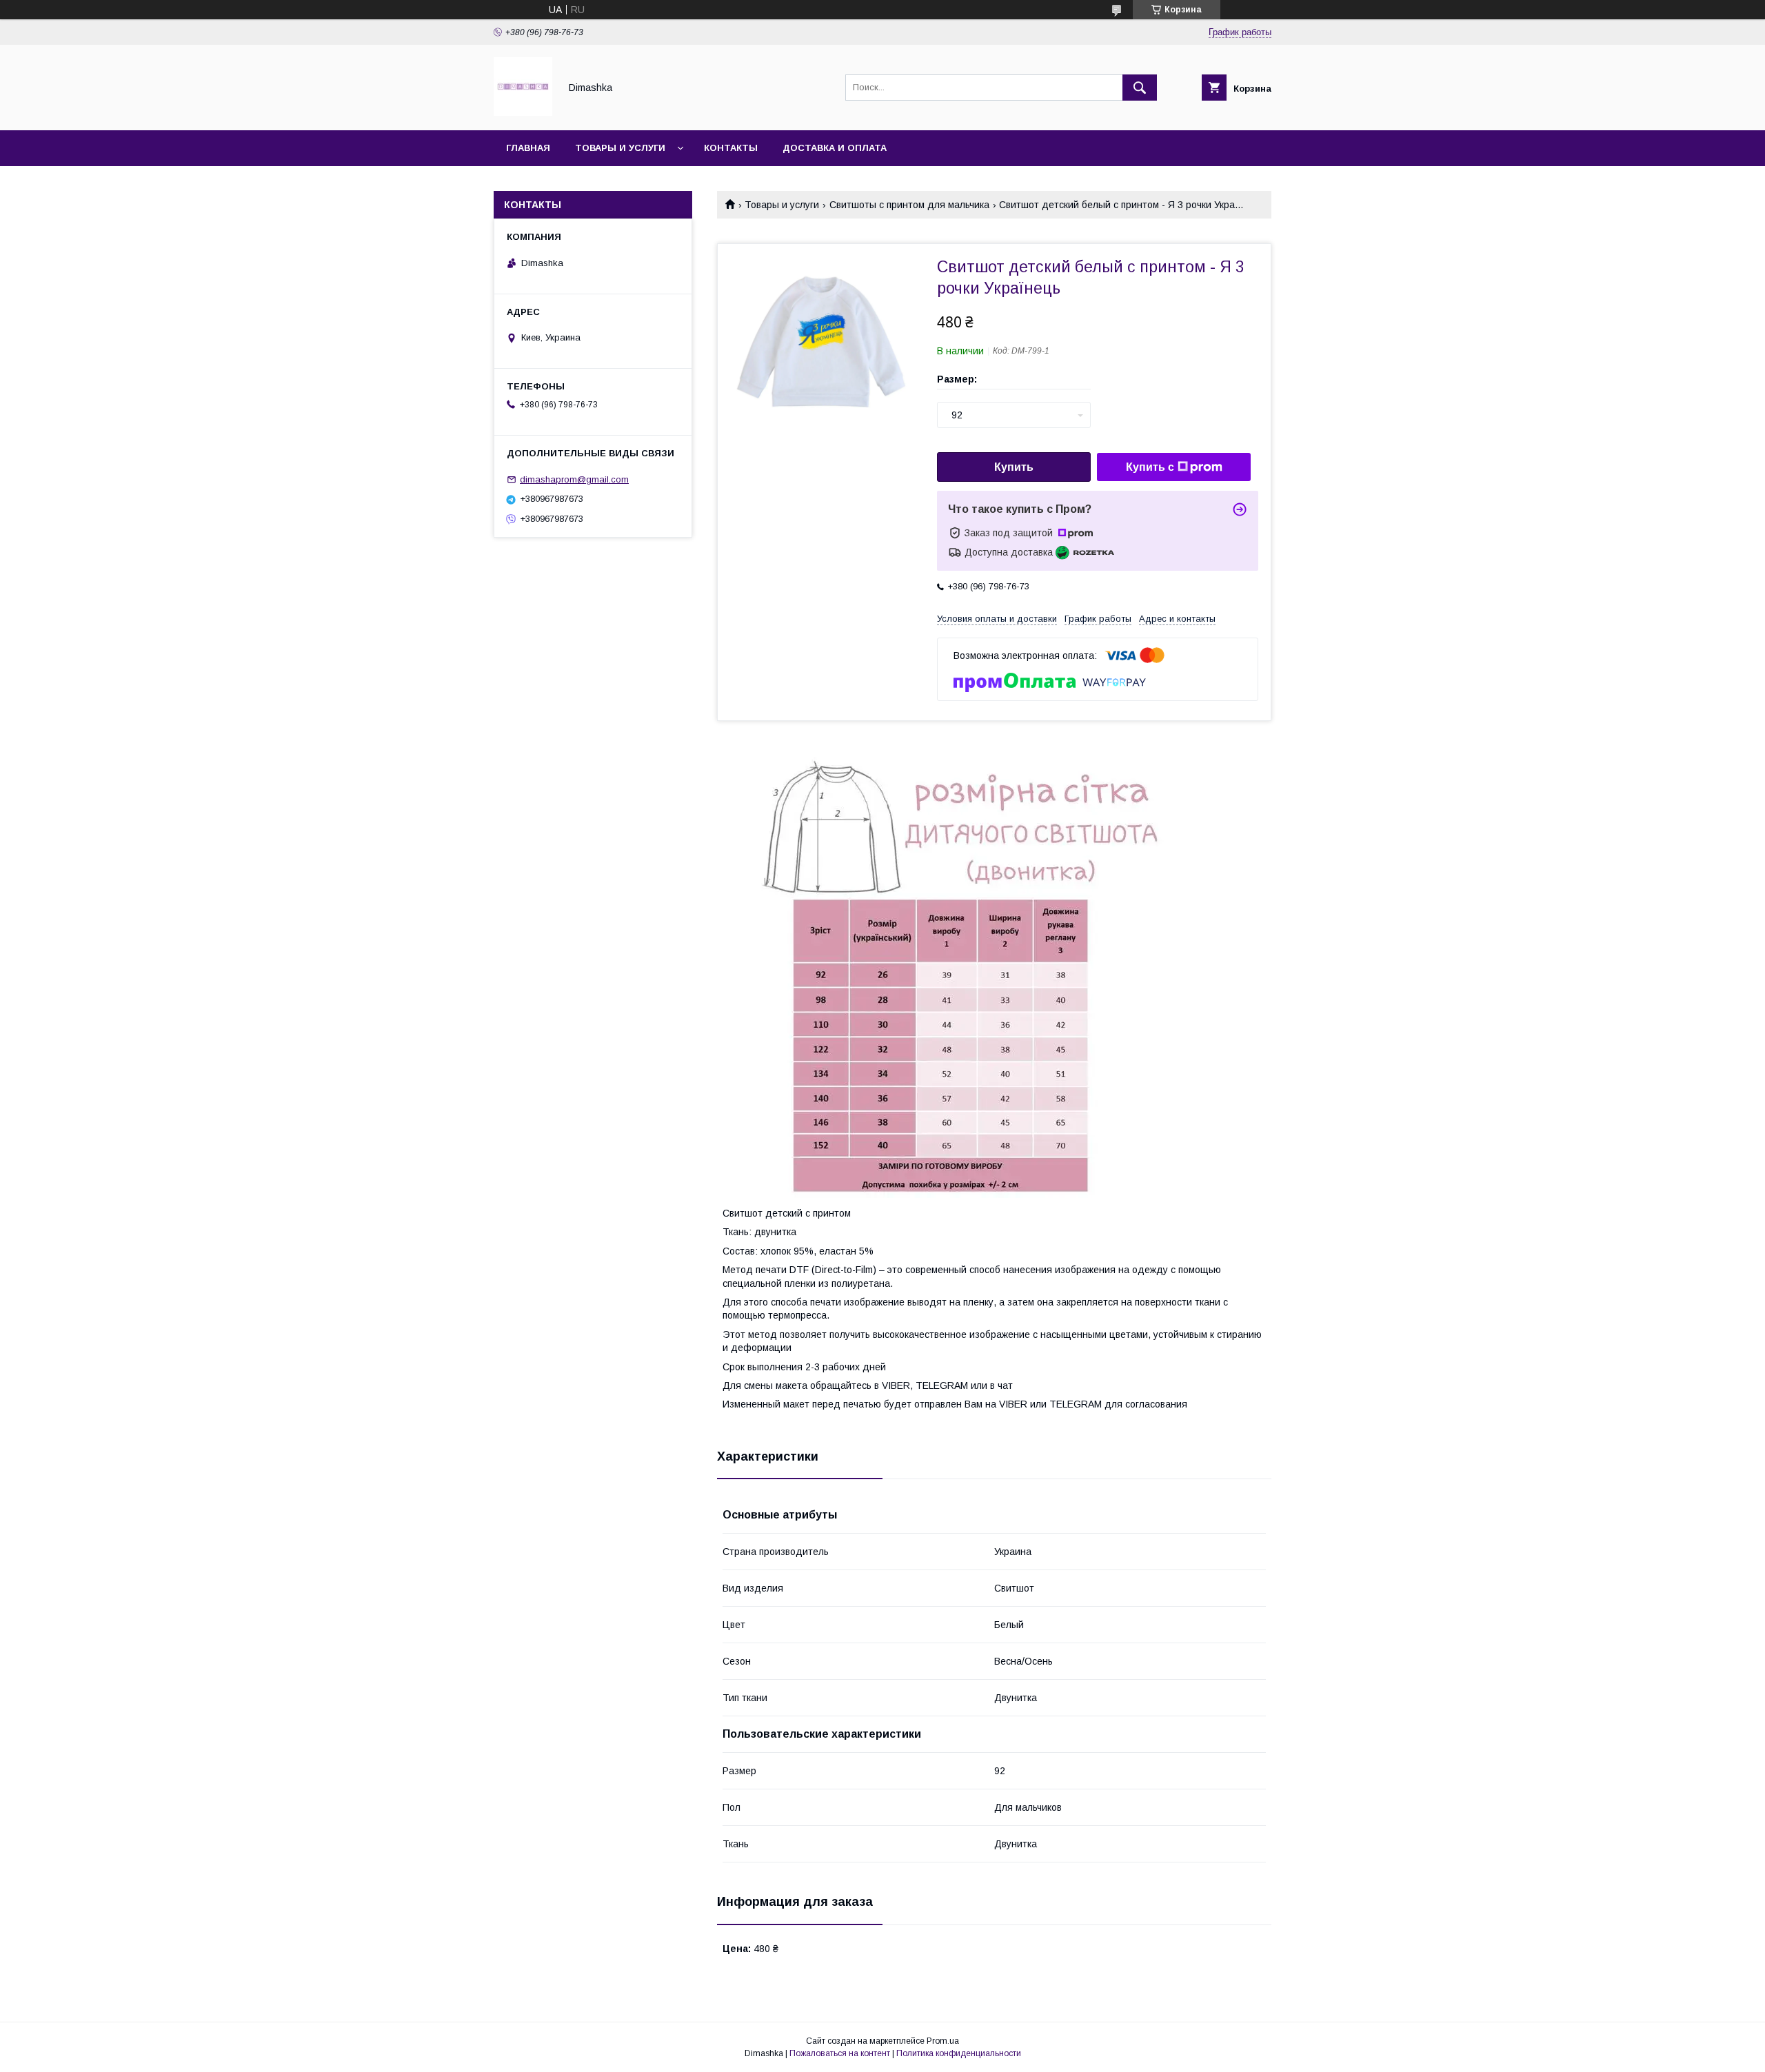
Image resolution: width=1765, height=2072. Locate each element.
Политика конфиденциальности (959, 2053)
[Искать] (1140, 88)
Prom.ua (943, 2041)
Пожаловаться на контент (840, 2053)
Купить (1014, 467)
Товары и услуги (620, 148)
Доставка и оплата (835, 148)
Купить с (1150, 467)
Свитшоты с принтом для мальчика (909, 205)
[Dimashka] (523, 112)
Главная (528, 148)
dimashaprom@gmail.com (574, 479)
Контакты (731, 148)
